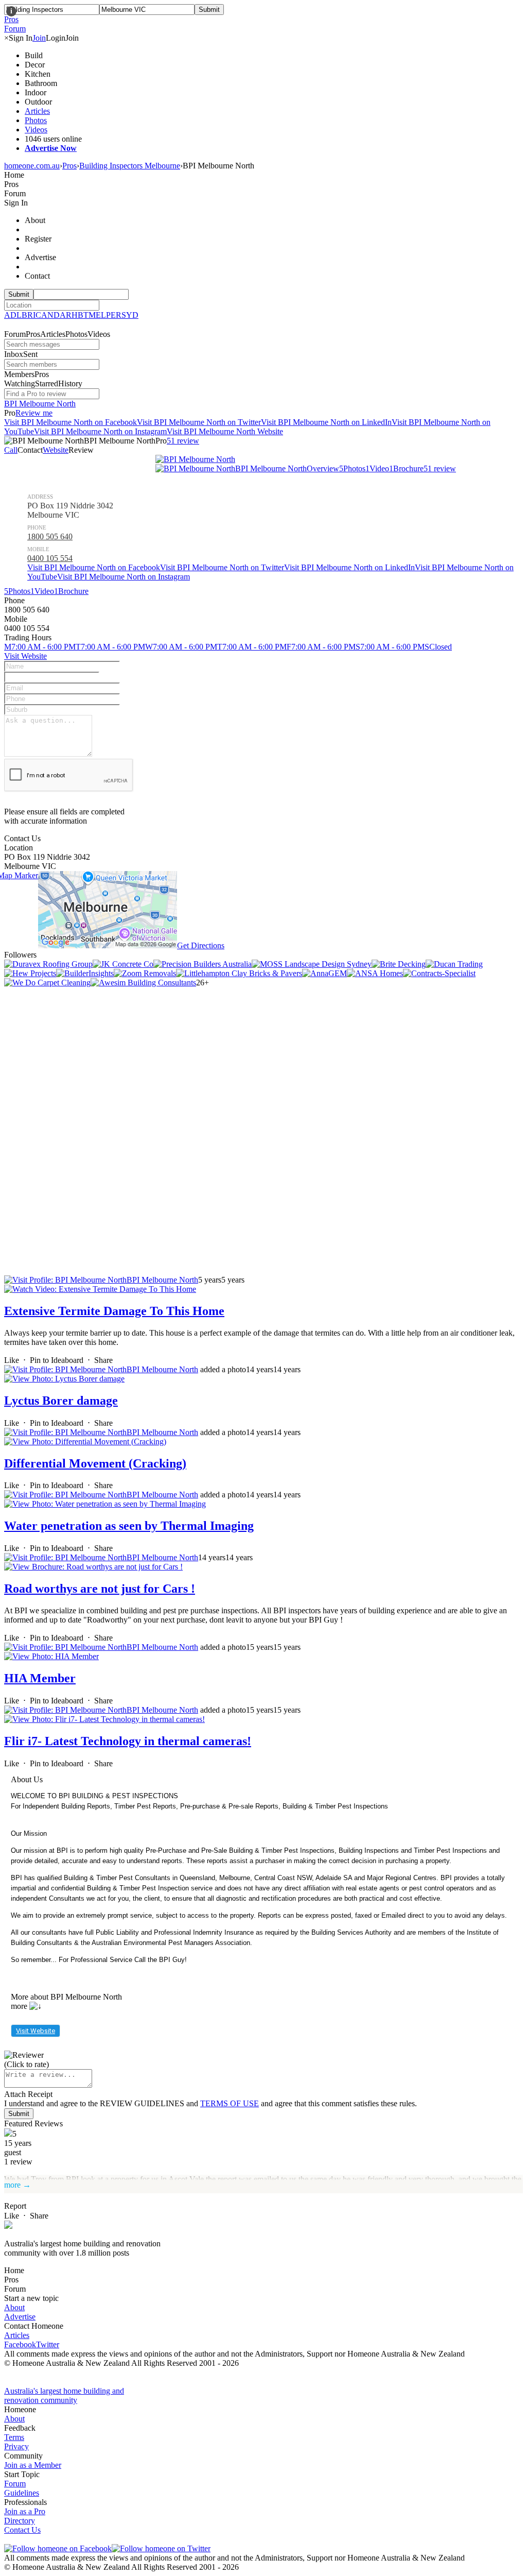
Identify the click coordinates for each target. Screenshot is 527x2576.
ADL (13, 315)
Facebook (20, 2344)
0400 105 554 (50, 558)
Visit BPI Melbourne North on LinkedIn (326, 422)
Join (39, 38)
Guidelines (22, 2493)
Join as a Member (33, 2465)
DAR (63, 315)
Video (377, 468)
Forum (15, 2484)
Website (56, 450)
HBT (80, 315)
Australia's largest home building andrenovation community (64, 2395)
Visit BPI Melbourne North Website (225, 431)
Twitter (48, 2344)
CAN (45, 315)
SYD (130, 315)
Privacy (16, 2446)
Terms (14, 2437)
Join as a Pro (25, 2511)
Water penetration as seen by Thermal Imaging (129, 1526)
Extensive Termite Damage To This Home (114, 1311)
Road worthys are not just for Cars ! (100, 1589)
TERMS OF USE (230, 2103)
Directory (20, 2521)
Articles (37, 111)
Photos (36, 120)
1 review (440, 468)
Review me (34, 413)
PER (114, 315)
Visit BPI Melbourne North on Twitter (199, 422)
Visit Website (25, 656)
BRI (29, 315)
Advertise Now (51, 148)
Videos (36, 130)
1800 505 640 (50, 536)
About (14, 2307)
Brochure (406, 468)
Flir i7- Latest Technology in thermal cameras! (128, 1741)
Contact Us (22, 2530)
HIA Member (40, 1678)
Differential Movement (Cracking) (95, 1463)
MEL (97, 315)
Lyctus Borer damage (61, 1401)
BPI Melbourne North (40, 404)
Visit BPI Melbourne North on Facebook (71, 422)
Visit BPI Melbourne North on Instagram (100, 431)
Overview (323, 468)
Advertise (20, 2317)
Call (11, 450)
